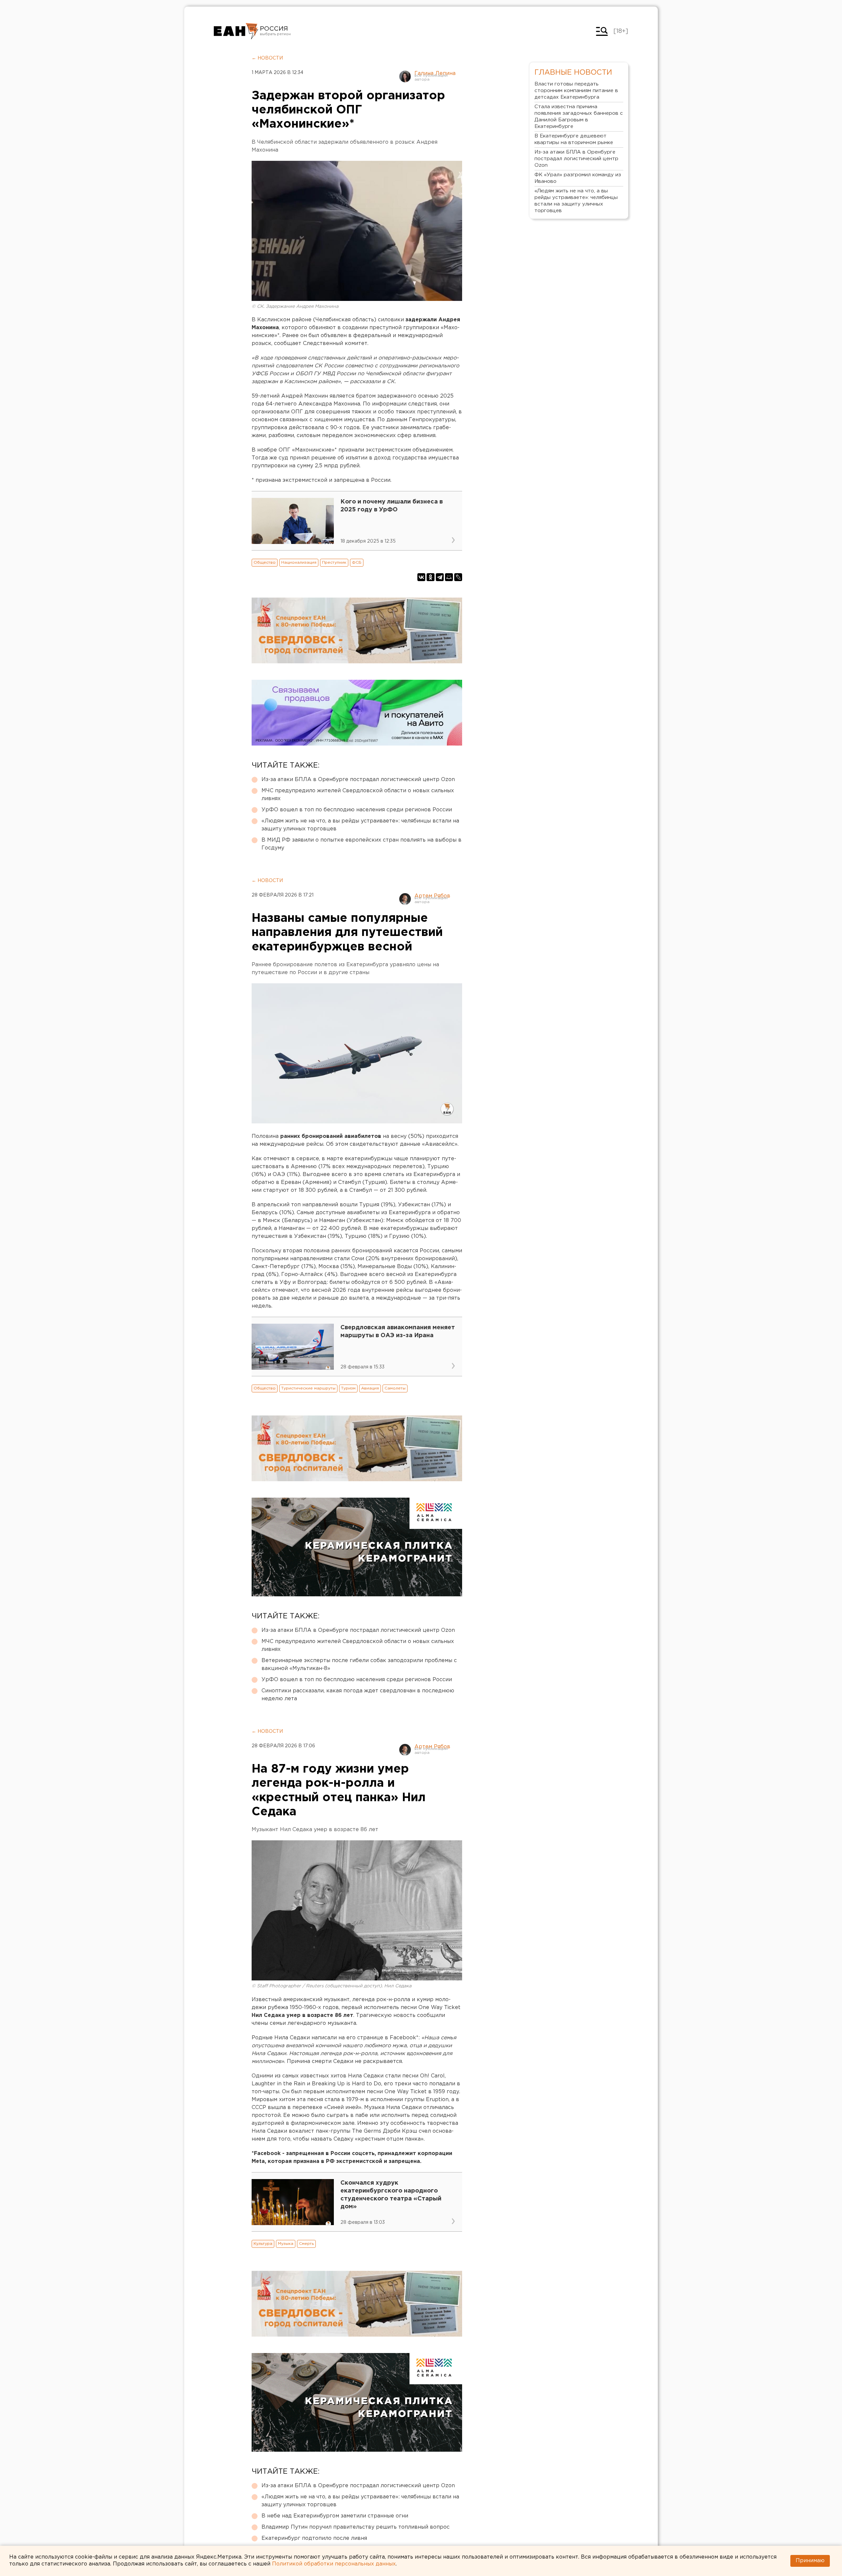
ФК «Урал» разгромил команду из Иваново (578, 178)
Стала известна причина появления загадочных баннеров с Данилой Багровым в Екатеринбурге (579, 117)
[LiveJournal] (458, 577)
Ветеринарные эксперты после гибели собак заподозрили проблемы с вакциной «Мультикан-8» (359, 1665)
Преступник (334, 563)
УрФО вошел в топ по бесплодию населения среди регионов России (357, 810)
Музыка (286, 2244)
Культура (263, 2244)
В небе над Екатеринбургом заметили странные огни (335, 2516)
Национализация (299, 563)
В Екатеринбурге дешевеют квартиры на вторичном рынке (574, 139)
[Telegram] (440, 577)
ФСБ (357, 563)
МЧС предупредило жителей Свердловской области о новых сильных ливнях (358, 795)
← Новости (267, 58)
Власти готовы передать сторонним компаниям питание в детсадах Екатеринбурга (576, 91)
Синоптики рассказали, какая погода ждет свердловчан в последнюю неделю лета (358, 1695)
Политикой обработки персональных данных (334, 2564)
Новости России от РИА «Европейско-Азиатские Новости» (236, 31)
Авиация (370, 1388)
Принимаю (810, 2561)
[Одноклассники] (431, 577)
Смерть (306, 2244)
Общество (265, 563)
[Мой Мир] (449, 577)
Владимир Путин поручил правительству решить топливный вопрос (356, 2527)
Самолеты (395, 1388)
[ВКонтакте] (421, 577)
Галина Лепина (435, 74)
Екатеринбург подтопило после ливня (314, 2538)
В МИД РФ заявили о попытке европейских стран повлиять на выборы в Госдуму (361, 844)
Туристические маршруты (308, 1388)
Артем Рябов (432, 896)
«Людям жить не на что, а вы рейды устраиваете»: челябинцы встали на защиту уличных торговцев (360, 825)
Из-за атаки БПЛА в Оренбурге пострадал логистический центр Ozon (358, 780)
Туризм (348, 1388)
